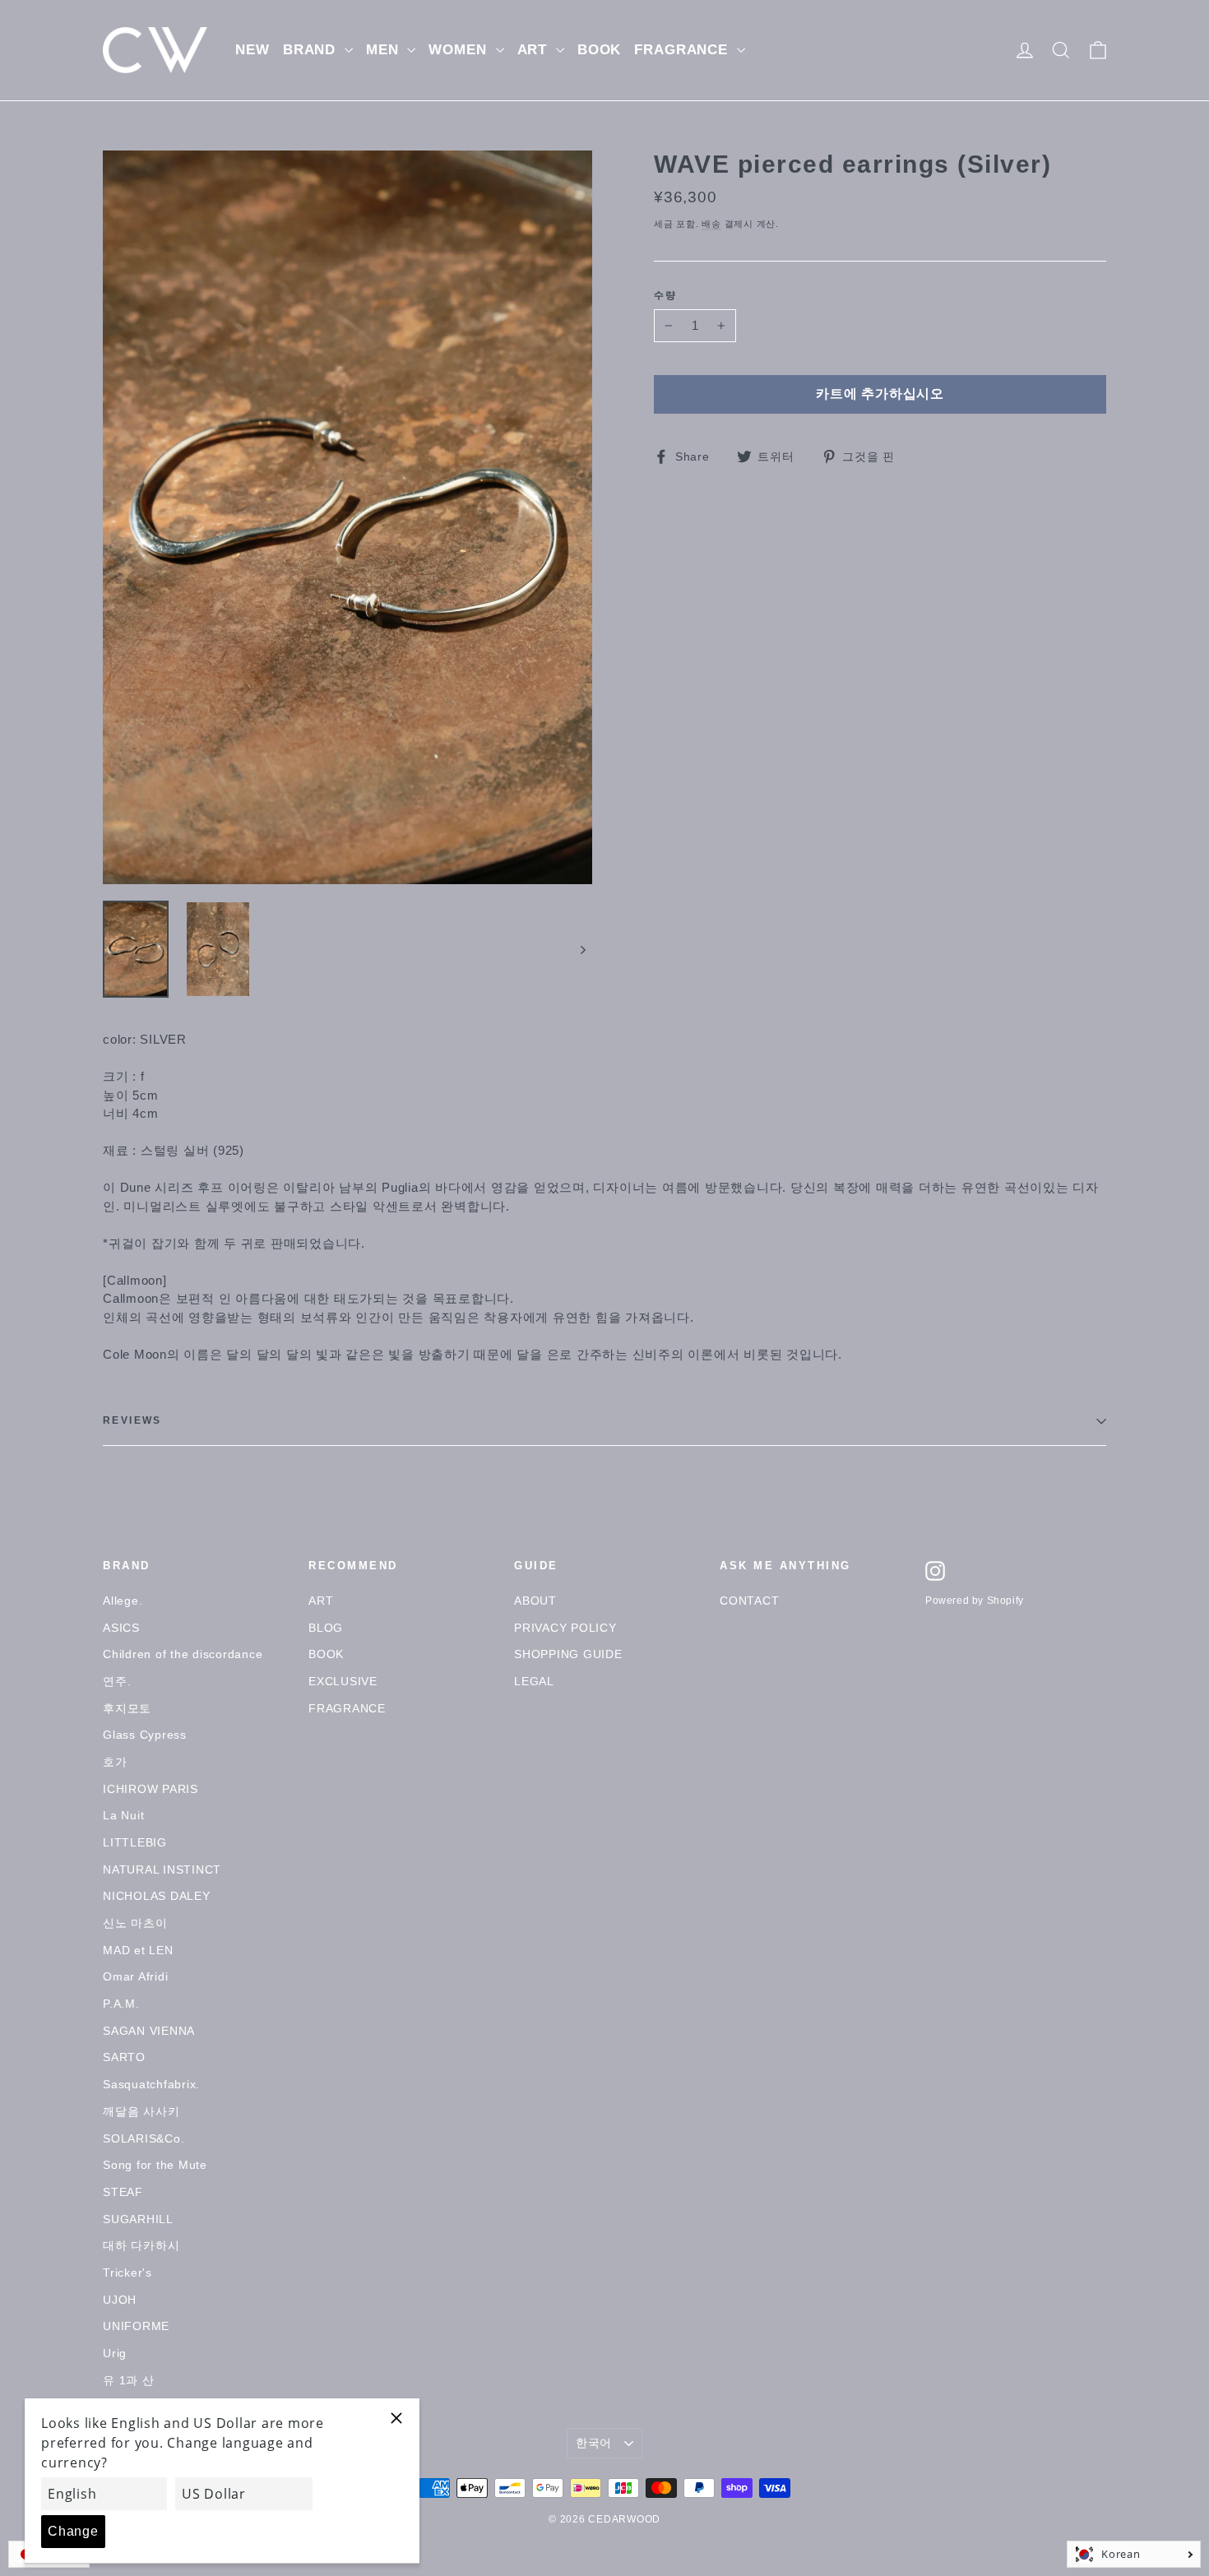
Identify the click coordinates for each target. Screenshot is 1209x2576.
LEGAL (534, 1681)
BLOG (326, 1628)
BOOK (599, 50)
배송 (711, 224)
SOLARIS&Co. (144, 2138)
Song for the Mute (155, 2165)
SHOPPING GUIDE (568, 1654)
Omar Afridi (135, 1976)
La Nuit (123, 1815)
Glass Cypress (145, 1735)
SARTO (124, 2057)
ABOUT (535, 1601)
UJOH (120, 2300)
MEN (384, 50)
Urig (115, 2353)
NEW (252, 50)
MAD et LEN (138, 1950)
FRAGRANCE (683, 50)
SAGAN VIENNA (149, 2031)
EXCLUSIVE (343, 1681)
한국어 (594, 2443)
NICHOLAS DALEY (157, 1896)
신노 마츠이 (135, 1923)
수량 (666, 296)
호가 (115, 1762)
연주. (117, 1681)
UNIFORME (136, 2326)
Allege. (123, 1601)
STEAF (123, 2192)
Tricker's (127, 2273)
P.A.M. (121, 2004)
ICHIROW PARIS (151, 1789)
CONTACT (749, 1601)
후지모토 (127, 1708)
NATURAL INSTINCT (162, 1869)
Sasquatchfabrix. (151, 2084)
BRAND (312, 50)
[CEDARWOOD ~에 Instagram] (935, 1571)
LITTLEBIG (135, 1842)
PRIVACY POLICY (565, 1628)
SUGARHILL (138, 2219)
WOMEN (460, 50)
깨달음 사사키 (141, 2111)
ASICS (121, 1628)
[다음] (582, 949)
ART (535, 50)
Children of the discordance (183, 1654)
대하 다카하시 (141, 2245)
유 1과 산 (129, 2380)
